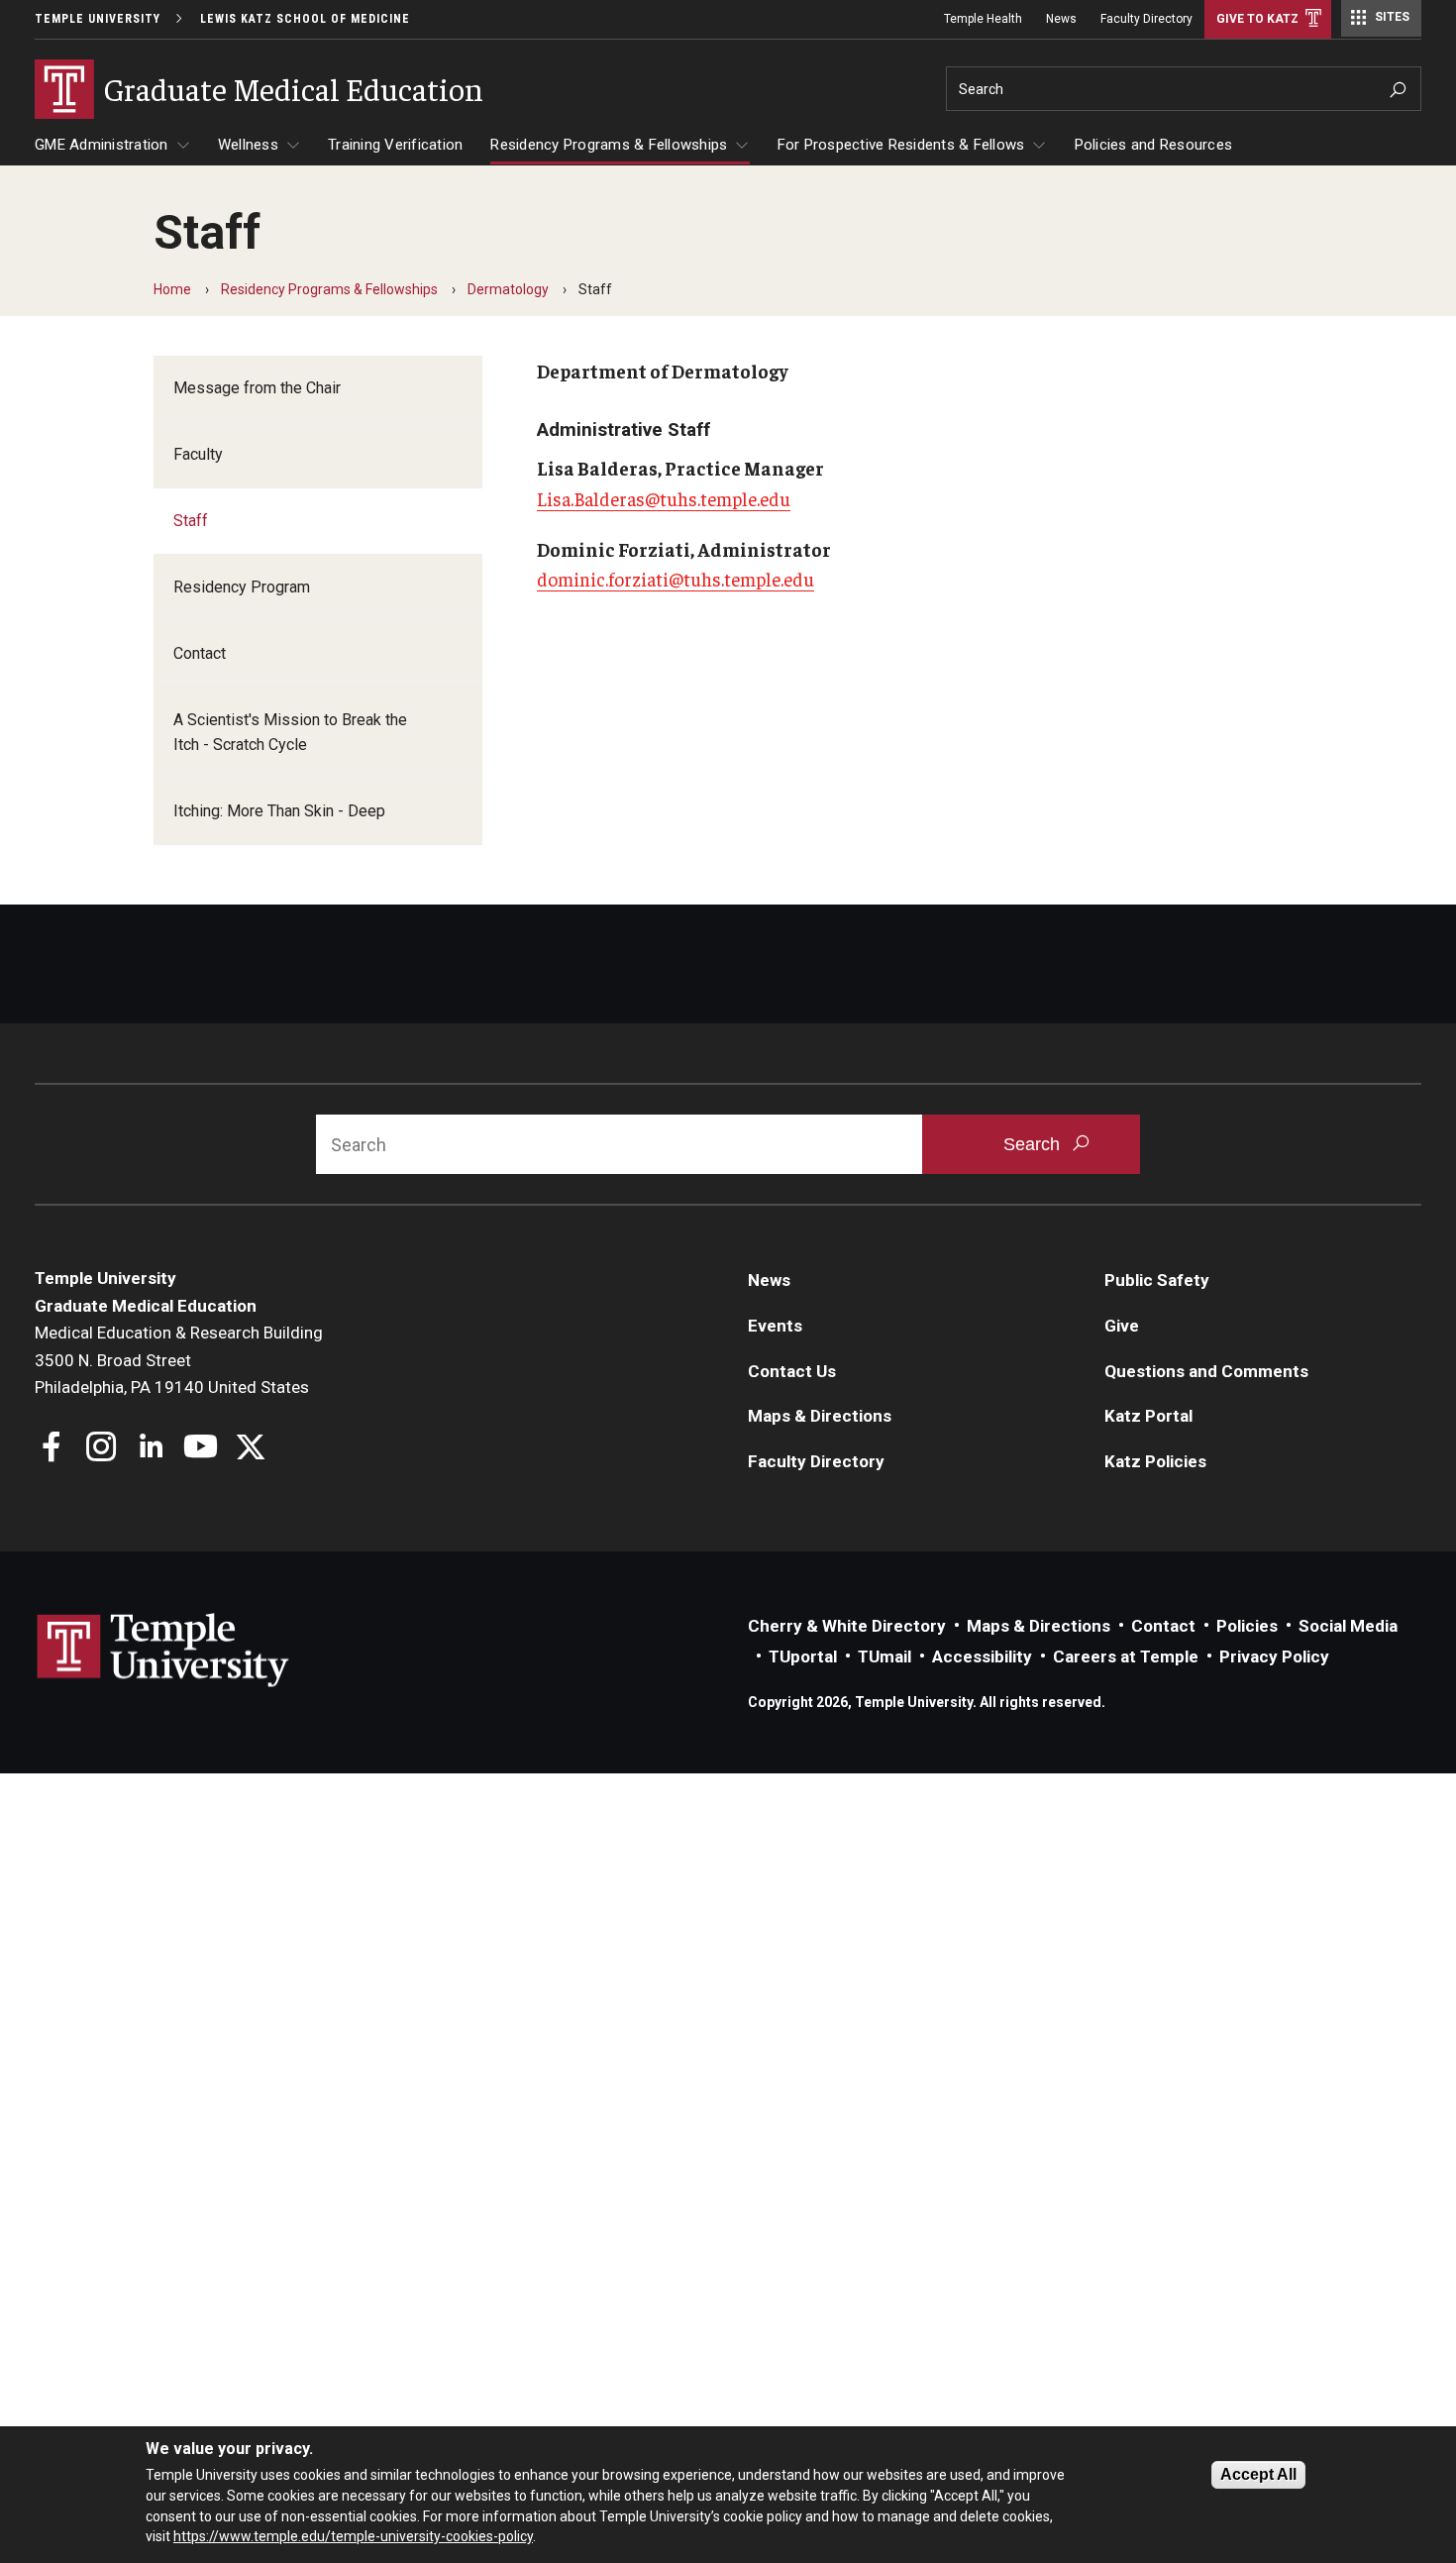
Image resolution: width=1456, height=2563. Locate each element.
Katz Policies (1155, 1461)
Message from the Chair (257, 388)
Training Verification (395, 145)
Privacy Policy (1274, 1656)
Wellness (248, 145)
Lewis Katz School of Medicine (305, 19)
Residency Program (242, 587)
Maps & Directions (820, 1416)
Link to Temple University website (163, 1651)
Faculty (198, 454)
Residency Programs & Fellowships (609, 145)
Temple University (98, 19)
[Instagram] (102, 1449)
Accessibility (982, 1656)
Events (775, 1326)
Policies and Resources (1154, 145)
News (1061, 19)
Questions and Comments (1206, 1371)
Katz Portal (1148, 1416)
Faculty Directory (1146, 19)
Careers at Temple (1126, 1656)
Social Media (1348, 1626)
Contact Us (792, 1371)
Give (1122, 1326)
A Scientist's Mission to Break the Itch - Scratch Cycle (290, 733)
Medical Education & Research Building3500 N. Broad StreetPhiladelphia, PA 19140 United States (179, 1360)
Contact (200, 653)
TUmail (884, 1656)
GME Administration (102, 145)
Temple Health (983, 19)
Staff (191, 521)
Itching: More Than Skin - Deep (279, 811)
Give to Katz (1257, 19)
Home (172, 289)
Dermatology (508, 289)
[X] (250, 1449)
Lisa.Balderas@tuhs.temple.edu (664, 498)
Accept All (1258, 2474)
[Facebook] (52, 1449)
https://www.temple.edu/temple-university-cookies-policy (353, 2536)
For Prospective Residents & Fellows (901, 145)
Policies (1247, 1626)
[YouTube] (201, 1449)
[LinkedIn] (151, 1449)
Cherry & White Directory (847, 1626)
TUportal (803, 1656)
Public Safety (1157, 1280)
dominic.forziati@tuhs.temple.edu (676, 579)
